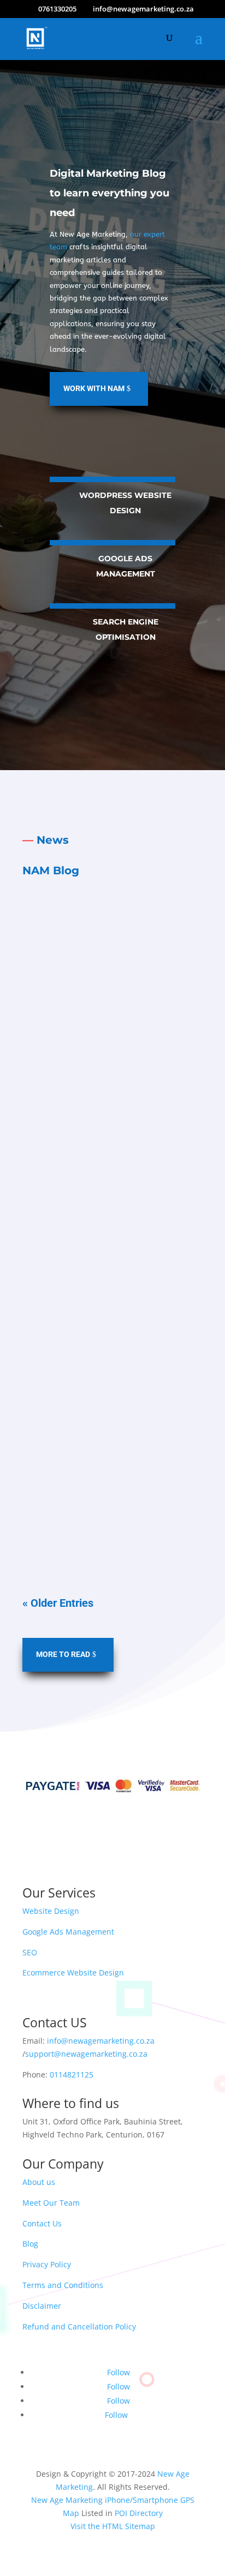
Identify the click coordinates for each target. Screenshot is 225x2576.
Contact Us (42, 2223)
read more (113, 1109)
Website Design (51, 1911)
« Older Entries (58, 1603)
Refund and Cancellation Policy (79, 2326)
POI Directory (139, 2513)
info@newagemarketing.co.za (101, 2041)
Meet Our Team (51, 2203)
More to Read (63, 1654)
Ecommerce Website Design (73, 1972)
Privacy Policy (47, 2264)
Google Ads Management (68, 1932)
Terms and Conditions (63, 2285)
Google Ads (112, 986)
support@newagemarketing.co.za (86, 2054)
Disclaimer (42, 2306)
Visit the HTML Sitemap (113, 2526)
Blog (30, 2244)
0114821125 (72, 2074)
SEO (30, 1952)
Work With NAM (94, 388)
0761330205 (57, 9)
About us (39, 2182)
